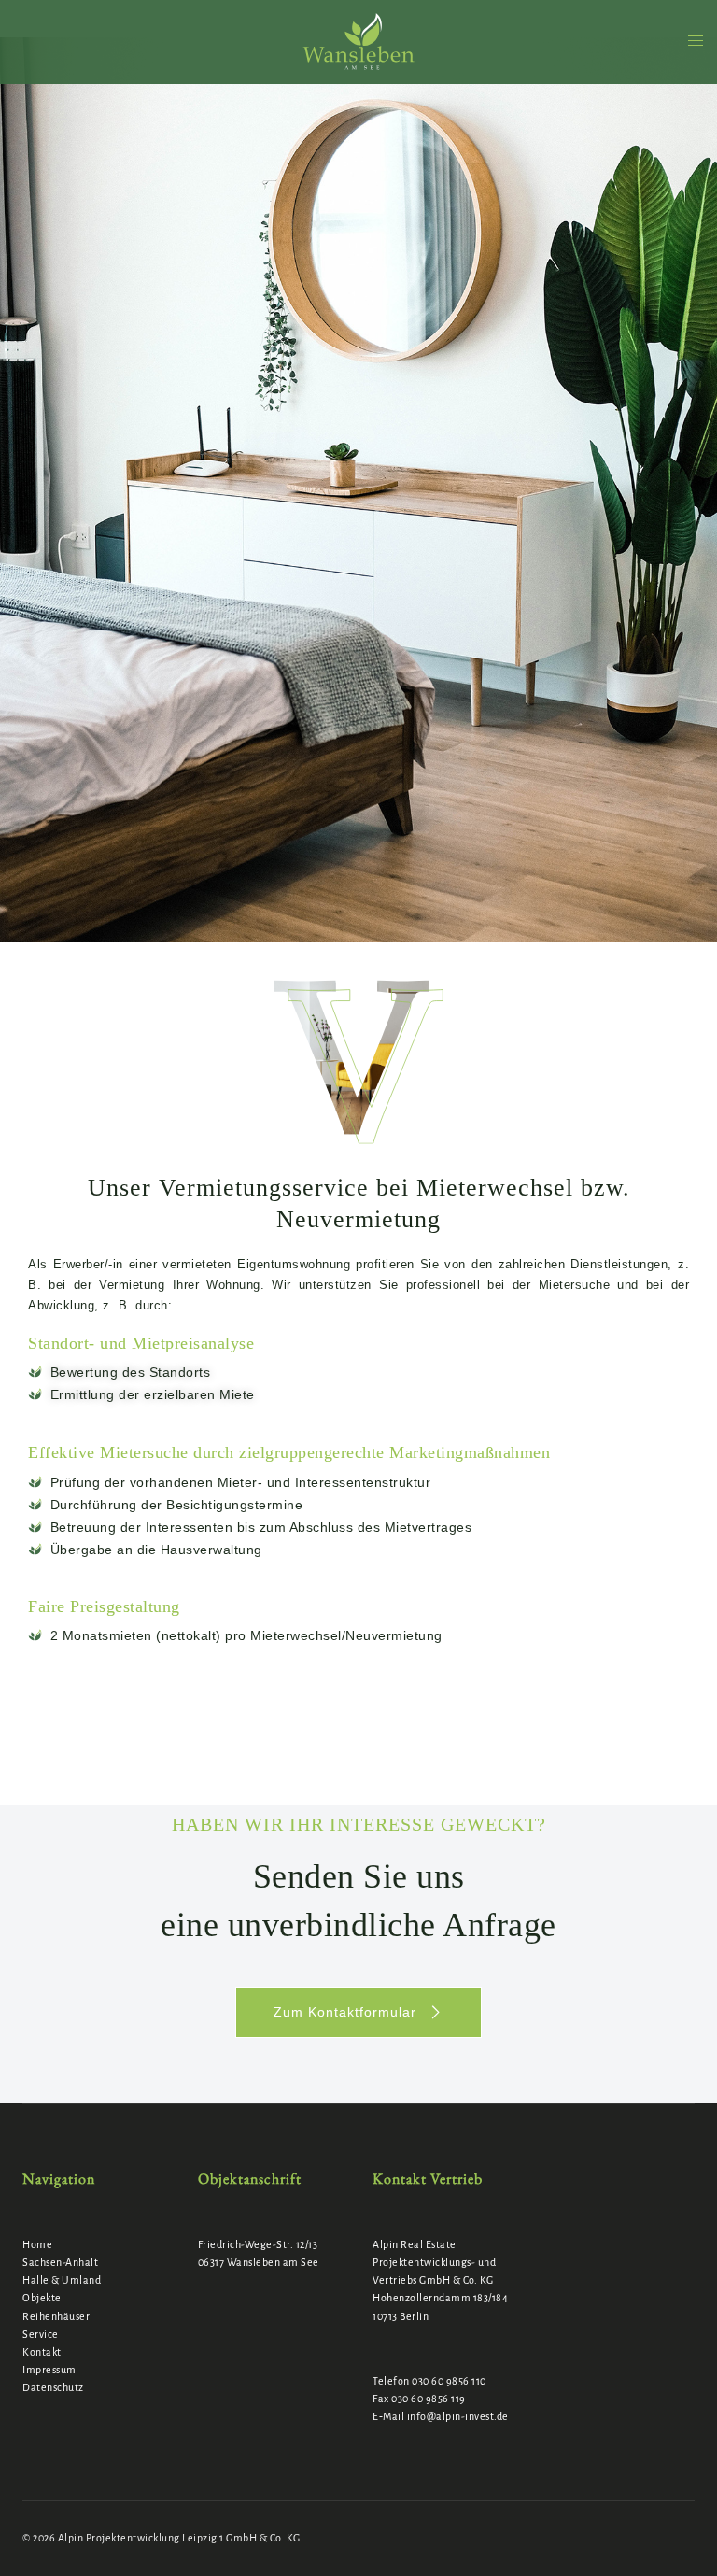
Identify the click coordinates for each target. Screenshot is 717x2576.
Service (41, 2334)
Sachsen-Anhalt (60, 2262)
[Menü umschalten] (696, 41)
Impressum (49, 2370)
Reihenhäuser (56, 2316)
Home (37, 2244)
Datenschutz (53, 2387)
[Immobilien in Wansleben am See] (358, 41)
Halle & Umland (62, 2280)
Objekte (42, 2298)
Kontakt (42, 2352)
